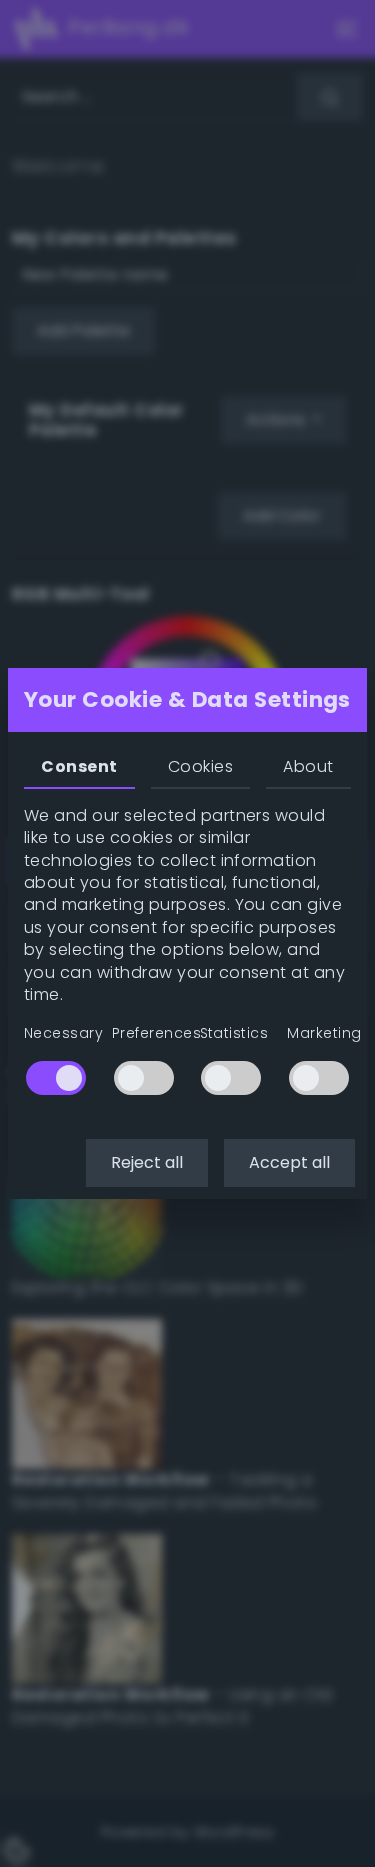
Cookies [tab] (200, 766)
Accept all (289, 1162)
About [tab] (308, 766)
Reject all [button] (147, 1162)
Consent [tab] (79, 766)
